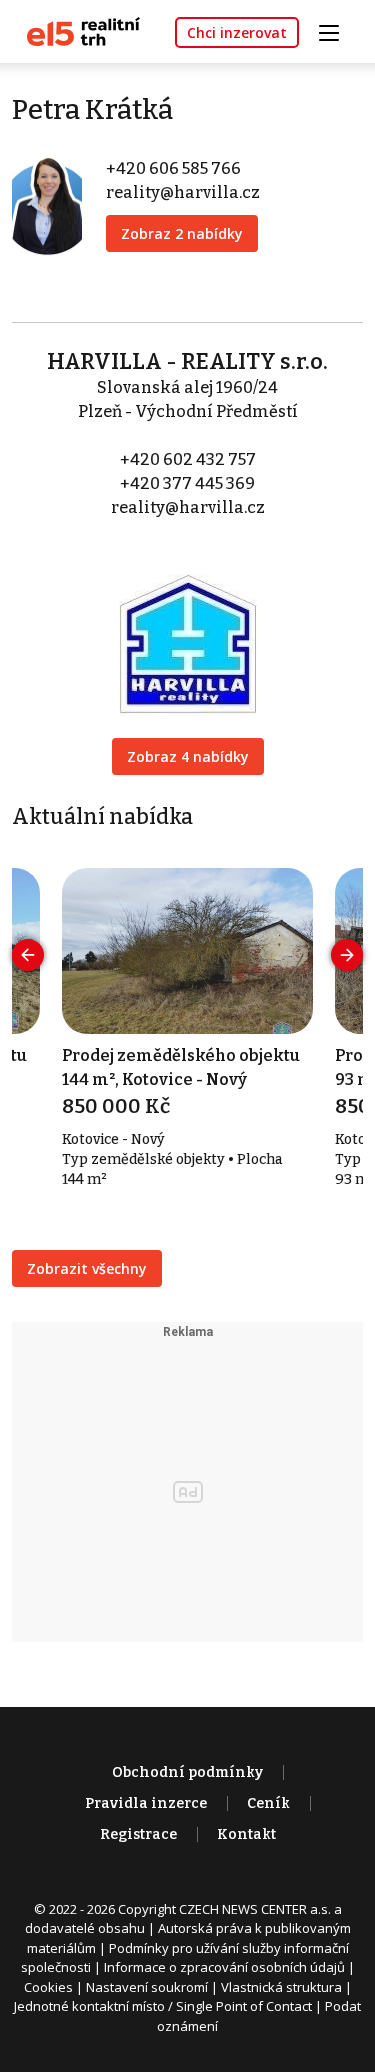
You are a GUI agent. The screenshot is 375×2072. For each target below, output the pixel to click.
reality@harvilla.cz (183, 192)
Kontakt (246, 1834)
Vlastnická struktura (281, 1987)
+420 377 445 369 (187, 483)
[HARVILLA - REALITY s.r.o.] (188, 630)
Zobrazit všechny (87, 1268)
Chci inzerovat (237, 32)
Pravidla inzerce (146, 1803)
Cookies (48, 1987)
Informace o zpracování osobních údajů (224, 1967)
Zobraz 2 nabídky (182, 233)
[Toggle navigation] (336, 30)
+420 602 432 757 (188, 459)
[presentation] (28, 955)
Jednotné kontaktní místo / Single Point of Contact (163, 2006)
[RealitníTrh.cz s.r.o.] (76, 30)
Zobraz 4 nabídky (188, 756)
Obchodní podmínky (187, 1772)
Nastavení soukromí (147, 1987)
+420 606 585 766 (173, 168)
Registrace (138, 1834)
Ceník (268, 1803)
